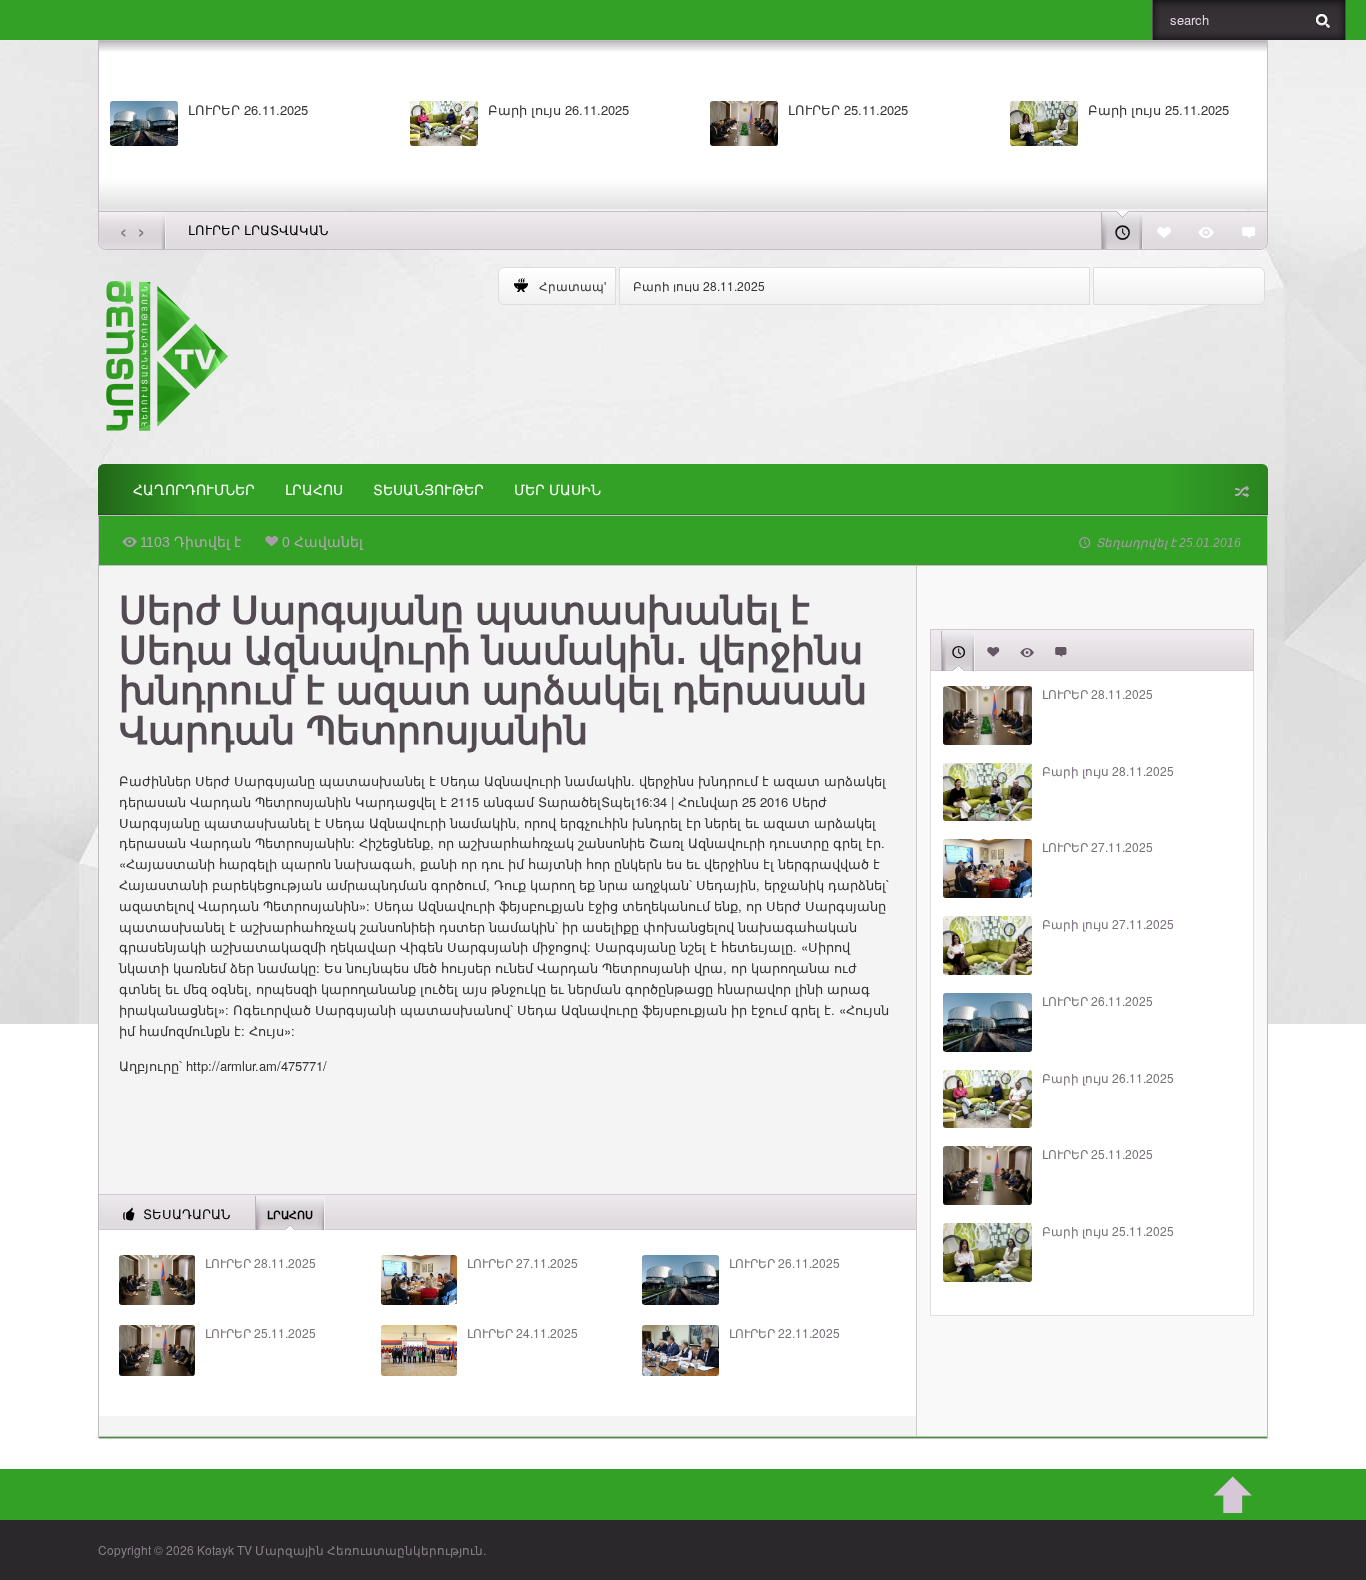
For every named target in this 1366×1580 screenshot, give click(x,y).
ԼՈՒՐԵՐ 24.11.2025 (522, 1333)
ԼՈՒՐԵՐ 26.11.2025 (248, 110)
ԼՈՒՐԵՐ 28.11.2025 (260, 1263)
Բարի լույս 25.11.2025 (1158, 110)
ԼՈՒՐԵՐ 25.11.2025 (848, 110)
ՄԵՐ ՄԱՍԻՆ (557, 490)
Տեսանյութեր (428, 490)
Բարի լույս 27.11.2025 (1108, 924)
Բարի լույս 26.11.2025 (558, 110)
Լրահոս (314, 490)
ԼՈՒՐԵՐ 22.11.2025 (784, 1333)
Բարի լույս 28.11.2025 (699, 285)
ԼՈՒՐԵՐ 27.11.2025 (522, 1263)
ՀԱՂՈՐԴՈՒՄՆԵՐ (194, 490)
